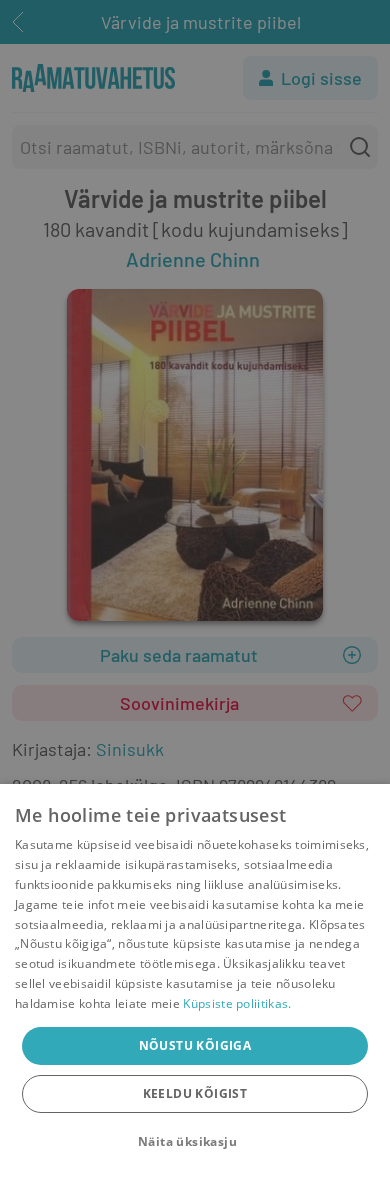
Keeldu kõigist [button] (195, 1093)
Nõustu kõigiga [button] (195, 1045)
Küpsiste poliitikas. (237, 1003)
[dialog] (195, 982)
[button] (195, 1142)
